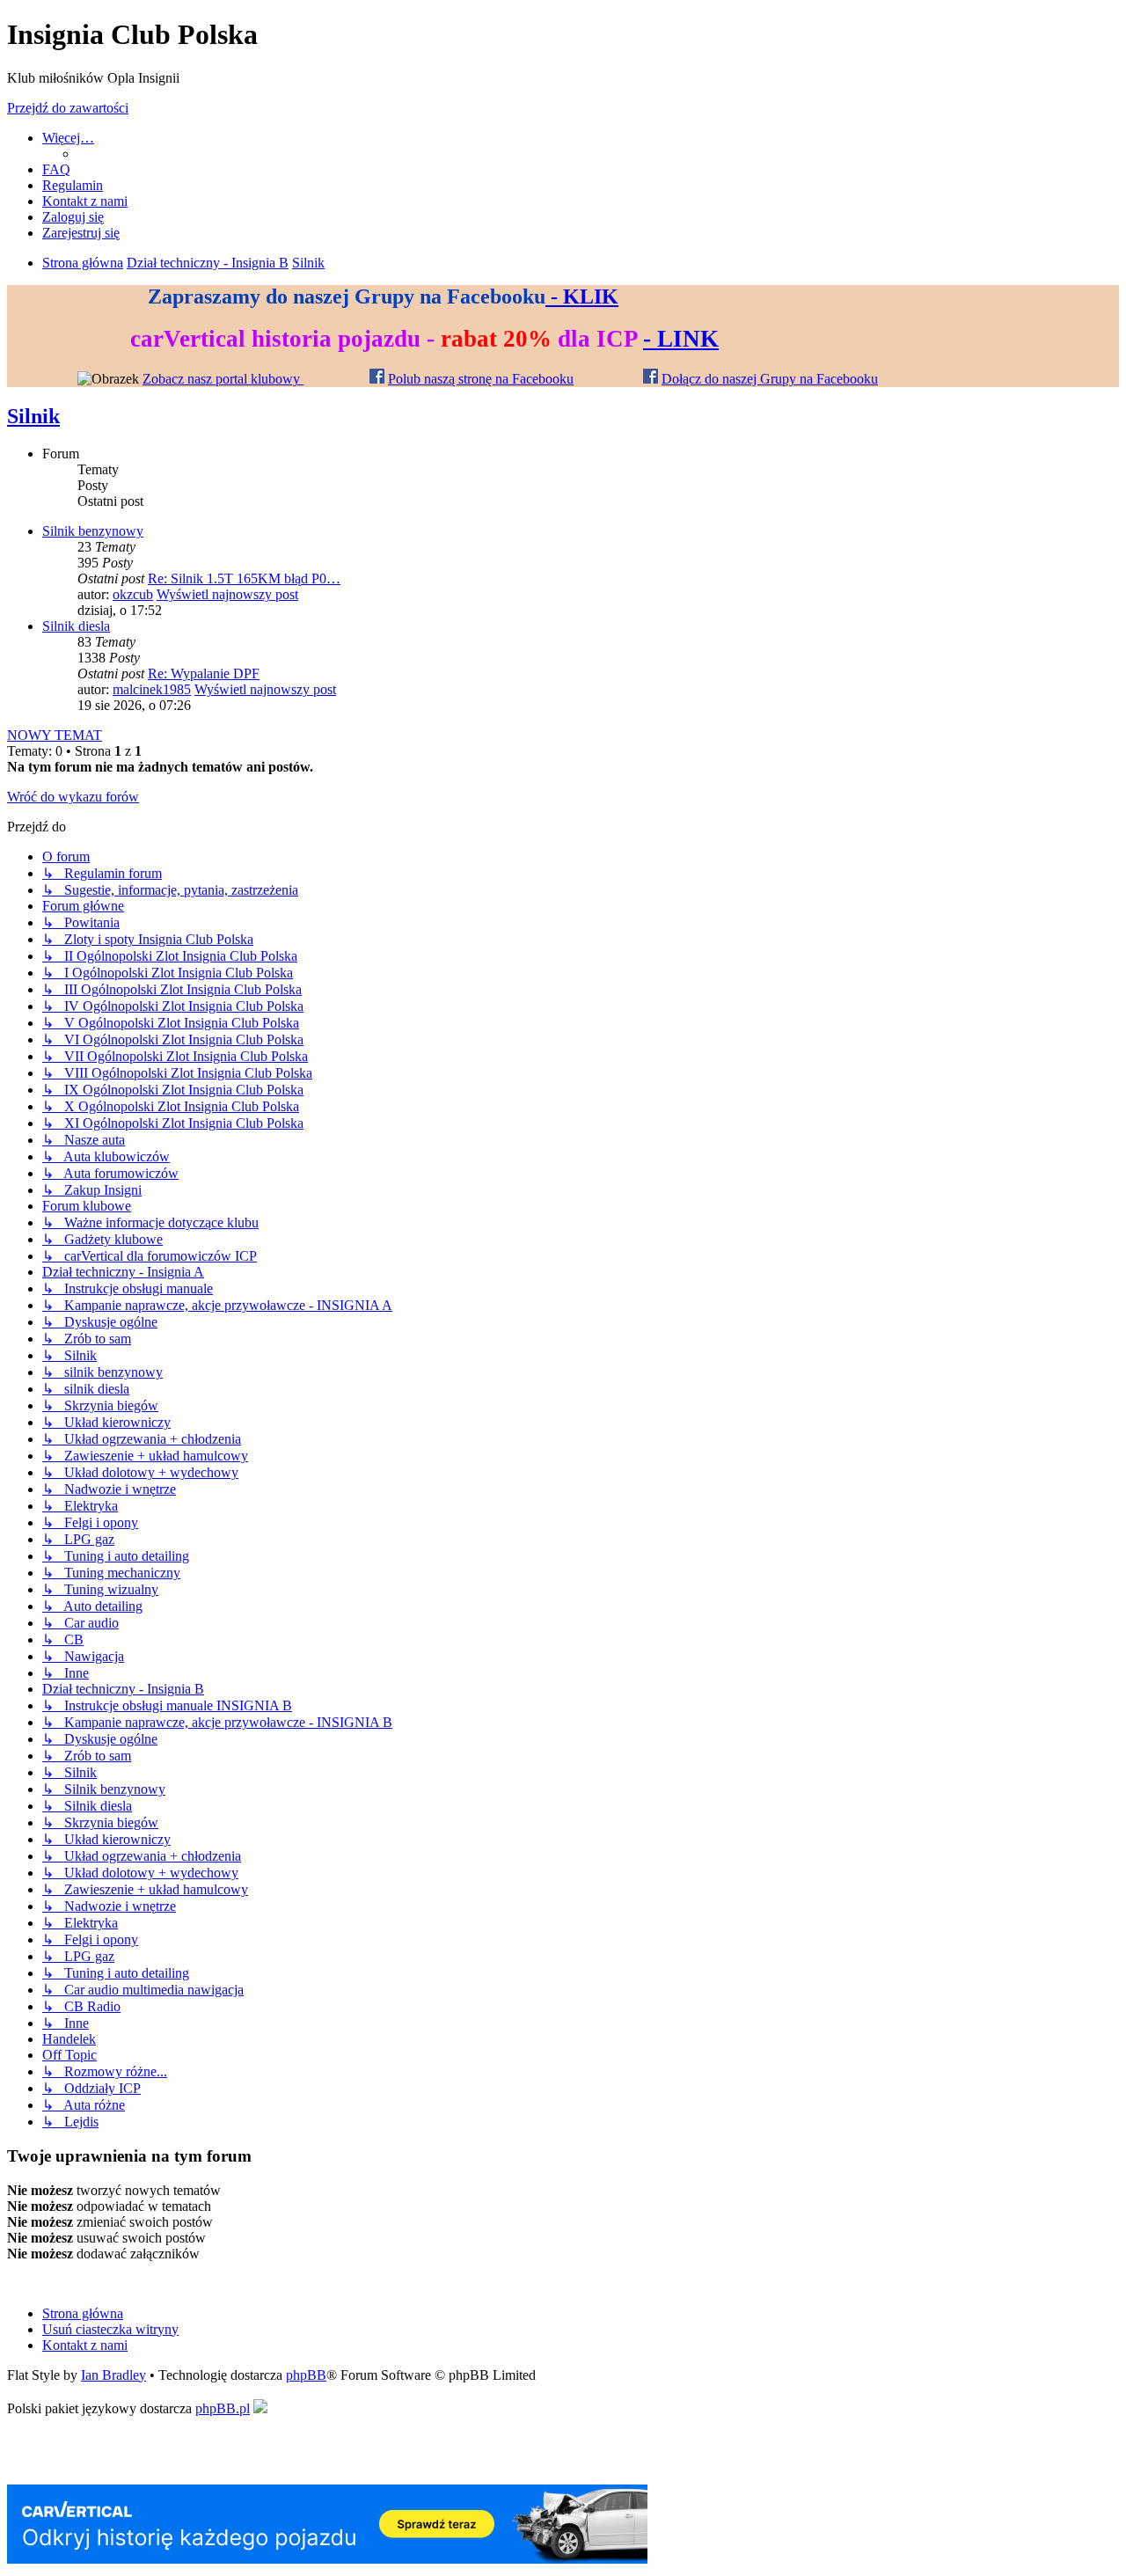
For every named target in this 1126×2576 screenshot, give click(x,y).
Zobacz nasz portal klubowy (223, 379)
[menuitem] (56, 169)
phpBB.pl (223, 2408)
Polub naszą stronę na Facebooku (481, 379)
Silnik (33, 416)
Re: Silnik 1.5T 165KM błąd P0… (244, 578)
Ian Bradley (113, 2375)
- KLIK (582, 296)
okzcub (133, 594)
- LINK (681, 339)
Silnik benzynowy (93, 531)
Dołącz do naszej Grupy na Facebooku (770, 379)
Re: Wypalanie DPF (204, 673)
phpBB (306, 2375)
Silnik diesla (76, 626)
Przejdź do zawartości (68, 108)
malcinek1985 (152, 689)
